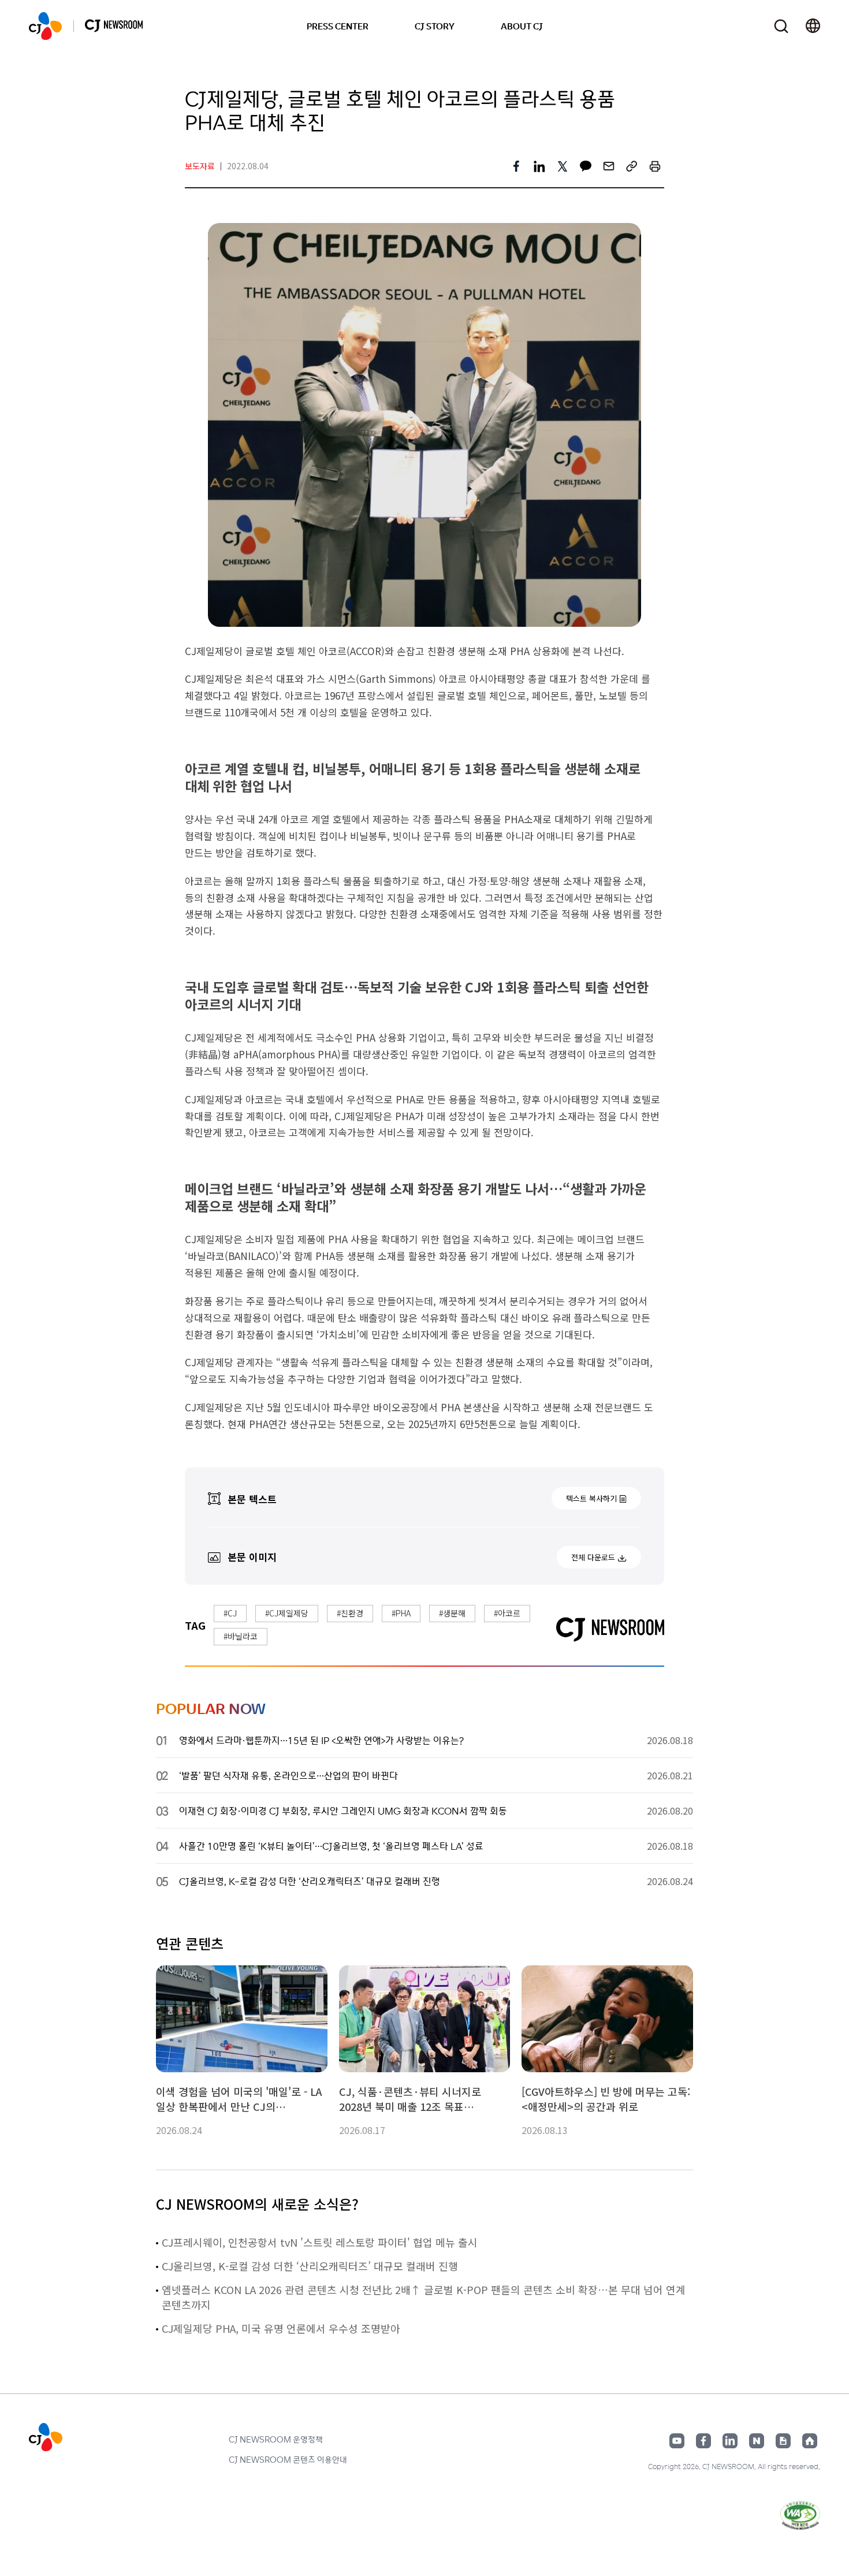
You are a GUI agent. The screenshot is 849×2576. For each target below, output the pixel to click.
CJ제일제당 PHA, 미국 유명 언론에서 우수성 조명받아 (281, 2328)
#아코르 (507, 1613)
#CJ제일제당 (287, 1613)
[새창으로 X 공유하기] (563, 166)
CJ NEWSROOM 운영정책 (276, 2439)
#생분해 (452, 1613)
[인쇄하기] (655, 166)
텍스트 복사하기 (591, 1498)
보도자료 (200, 166)
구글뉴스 (783, 2441)
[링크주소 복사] (632, 166)
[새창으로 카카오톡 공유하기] (586, 166)
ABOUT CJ (522, 26)
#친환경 (350, 1613)
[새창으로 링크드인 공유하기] (539, 166)
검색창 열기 (781, 26)
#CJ (230, 1613)
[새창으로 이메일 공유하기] (609, 166)
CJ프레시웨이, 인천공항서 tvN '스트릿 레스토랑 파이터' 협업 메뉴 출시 (320, 2242)
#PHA (401, 1613)
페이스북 (703, 2441)
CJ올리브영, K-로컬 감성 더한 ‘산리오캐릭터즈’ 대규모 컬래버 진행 (310, 2266)
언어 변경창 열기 (813, 26)
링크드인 (730, 2441)
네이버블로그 (757, 2441)
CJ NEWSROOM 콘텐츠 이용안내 (288, 2459)
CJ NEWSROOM (45, 26)
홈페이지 (810, 2441)
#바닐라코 (241, 1636)
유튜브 (677, 2441)
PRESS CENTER (338, 26)
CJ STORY (435, 26)
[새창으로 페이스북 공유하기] (516, 166)
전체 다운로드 (593, 1557)
